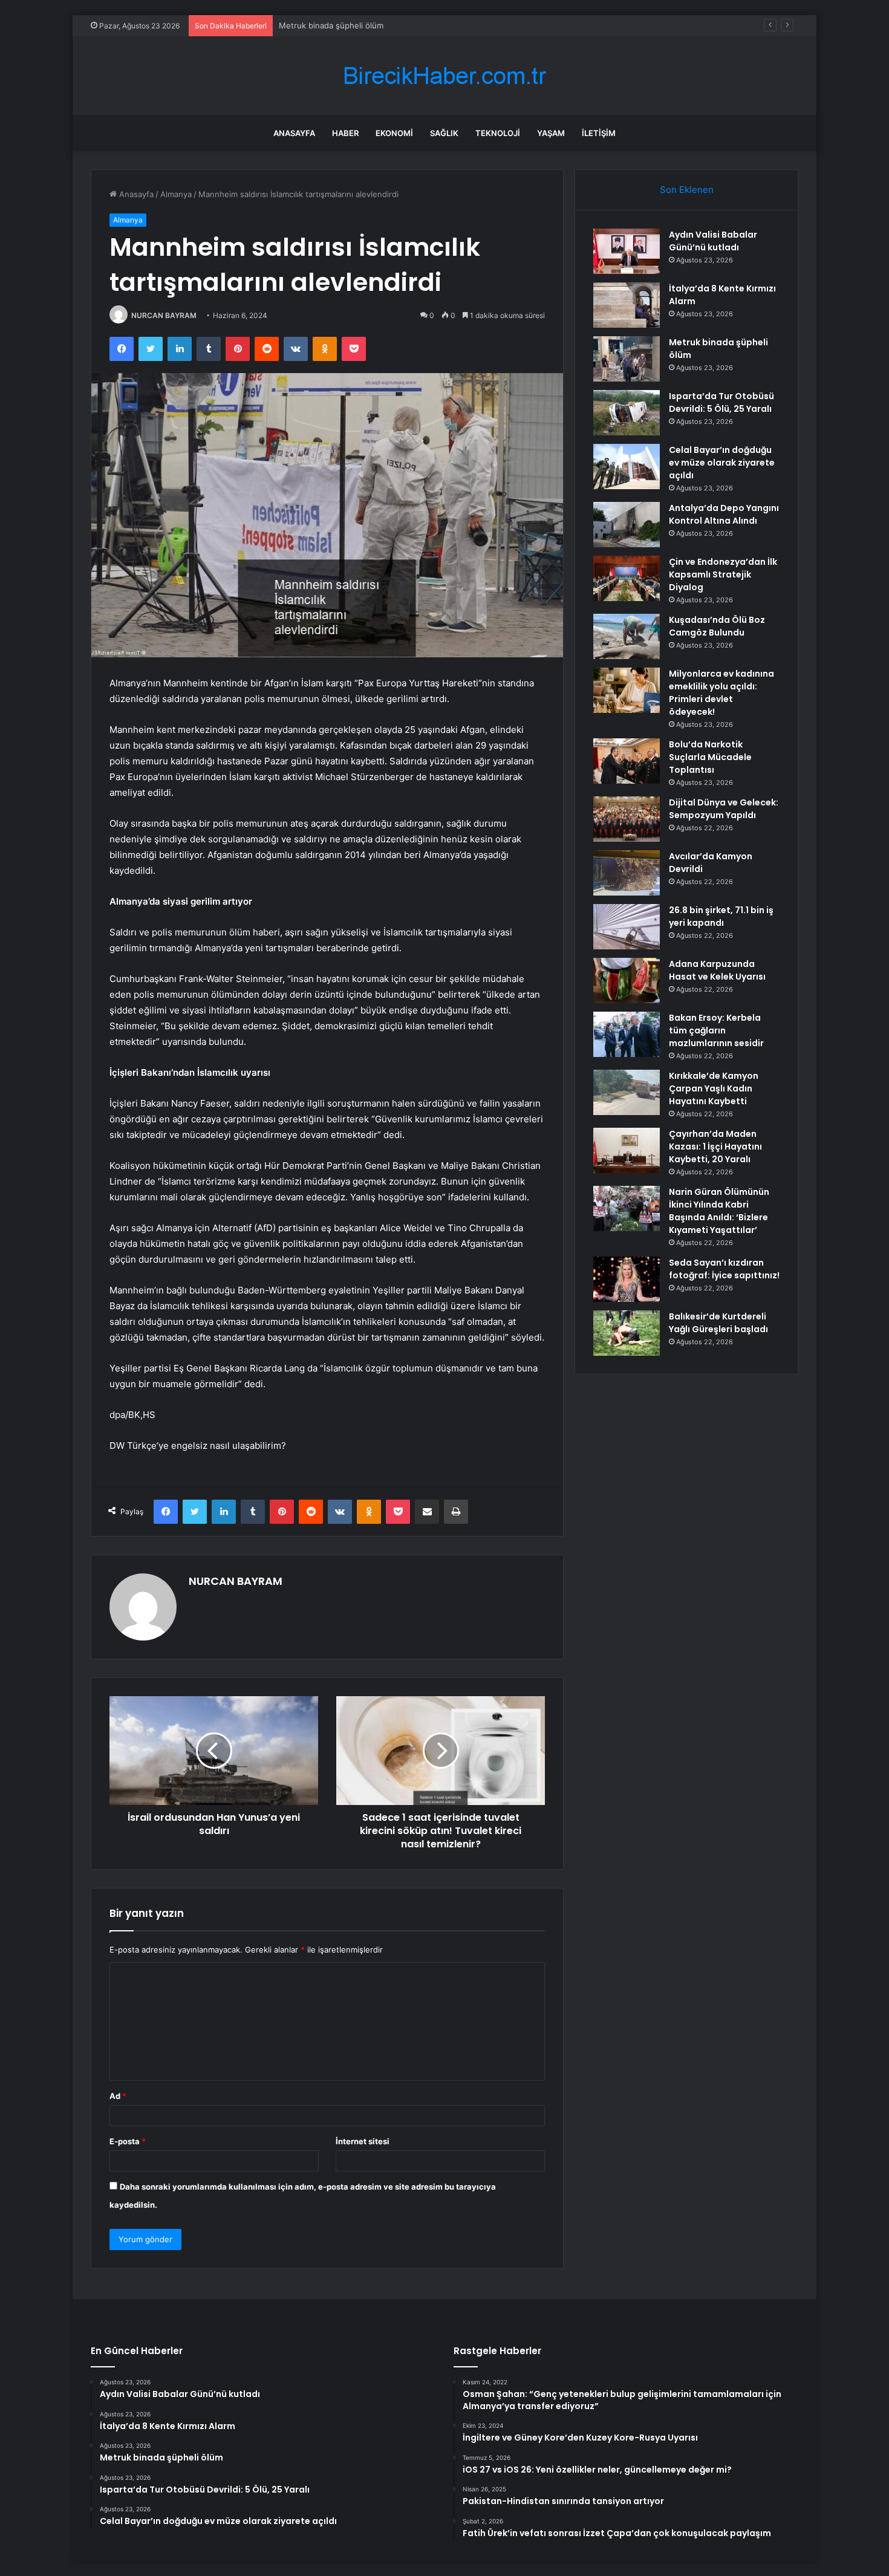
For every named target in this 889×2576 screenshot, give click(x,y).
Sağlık (444, 133)
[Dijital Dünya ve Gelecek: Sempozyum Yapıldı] (627, 819)
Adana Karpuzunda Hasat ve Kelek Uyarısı (717, 970)
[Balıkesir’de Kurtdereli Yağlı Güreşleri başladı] (627, 1333)
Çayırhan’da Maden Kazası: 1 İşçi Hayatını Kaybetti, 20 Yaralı (715, 1147)
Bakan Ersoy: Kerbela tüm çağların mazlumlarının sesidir (716, 1030)
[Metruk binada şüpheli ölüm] (627, 359)
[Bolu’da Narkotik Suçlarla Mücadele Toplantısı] (627, 761)
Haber (345, 133)
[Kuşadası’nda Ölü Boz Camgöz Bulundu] (627, 636)
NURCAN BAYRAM (164, 315)
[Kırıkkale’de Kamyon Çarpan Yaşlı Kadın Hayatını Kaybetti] (627, 1092)
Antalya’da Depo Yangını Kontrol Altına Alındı (724, 514)
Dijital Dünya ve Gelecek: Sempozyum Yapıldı (724, 809)
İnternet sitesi (363, 2141)
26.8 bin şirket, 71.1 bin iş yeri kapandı (721, 916)
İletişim (599, 133)
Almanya (176, 194)
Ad (118, 2096)
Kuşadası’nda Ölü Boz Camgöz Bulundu (717, 626)
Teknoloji (498, 133)
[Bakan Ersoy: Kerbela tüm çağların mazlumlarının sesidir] (627, 1034)
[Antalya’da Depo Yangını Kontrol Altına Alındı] (627, 525)
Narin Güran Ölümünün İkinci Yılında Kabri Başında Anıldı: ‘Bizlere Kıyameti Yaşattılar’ (719, 1211)
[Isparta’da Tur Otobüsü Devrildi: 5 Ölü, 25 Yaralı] (627, 413)
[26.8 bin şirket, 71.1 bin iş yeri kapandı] (627, 927)
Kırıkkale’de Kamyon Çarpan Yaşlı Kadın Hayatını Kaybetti (714, 1088)
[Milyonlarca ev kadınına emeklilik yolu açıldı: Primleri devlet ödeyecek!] (627, 690)
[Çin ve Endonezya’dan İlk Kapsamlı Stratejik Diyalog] (627, 578)
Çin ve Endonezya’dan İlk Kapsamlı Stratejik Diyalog (723, 574)
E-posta (128, 2141)
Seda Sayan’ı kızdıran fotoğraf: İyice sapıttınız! (724, 1269)
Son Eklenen (687, 190)
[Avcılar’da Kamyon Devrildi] (627, 873)
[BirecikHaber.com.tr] (444, 76)
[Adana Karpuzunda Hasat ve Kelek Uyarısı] (627, 981)
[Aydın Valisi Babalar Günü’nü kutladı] (627, 251)
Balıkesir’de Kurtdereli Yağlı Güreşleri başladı (718, 1323)
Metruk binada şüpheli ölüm (331, 25)
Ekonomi (394, 133)
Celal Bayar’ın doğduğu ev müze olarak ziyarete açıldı (722, 463)
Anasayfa (294, 133)
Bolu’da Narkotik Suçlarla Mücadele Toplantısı (710, 757)
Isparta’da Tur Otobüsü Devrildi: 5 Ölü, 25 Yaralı (721, 402)
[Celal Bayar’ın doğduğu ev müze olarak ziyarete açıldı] (627, 467)
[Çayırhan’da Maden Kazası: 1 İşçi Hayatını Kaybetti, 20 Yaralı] (627, 1150)
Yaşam (551, 133)
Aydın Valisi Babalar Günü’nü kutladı (713, 241)
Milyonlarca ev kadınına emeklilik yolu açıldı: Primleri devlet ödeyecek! (721, 693)
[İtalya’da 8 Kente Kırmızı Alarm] (627, 305)
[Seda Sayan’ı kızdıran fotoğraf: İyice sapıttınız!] (627, 1279)
